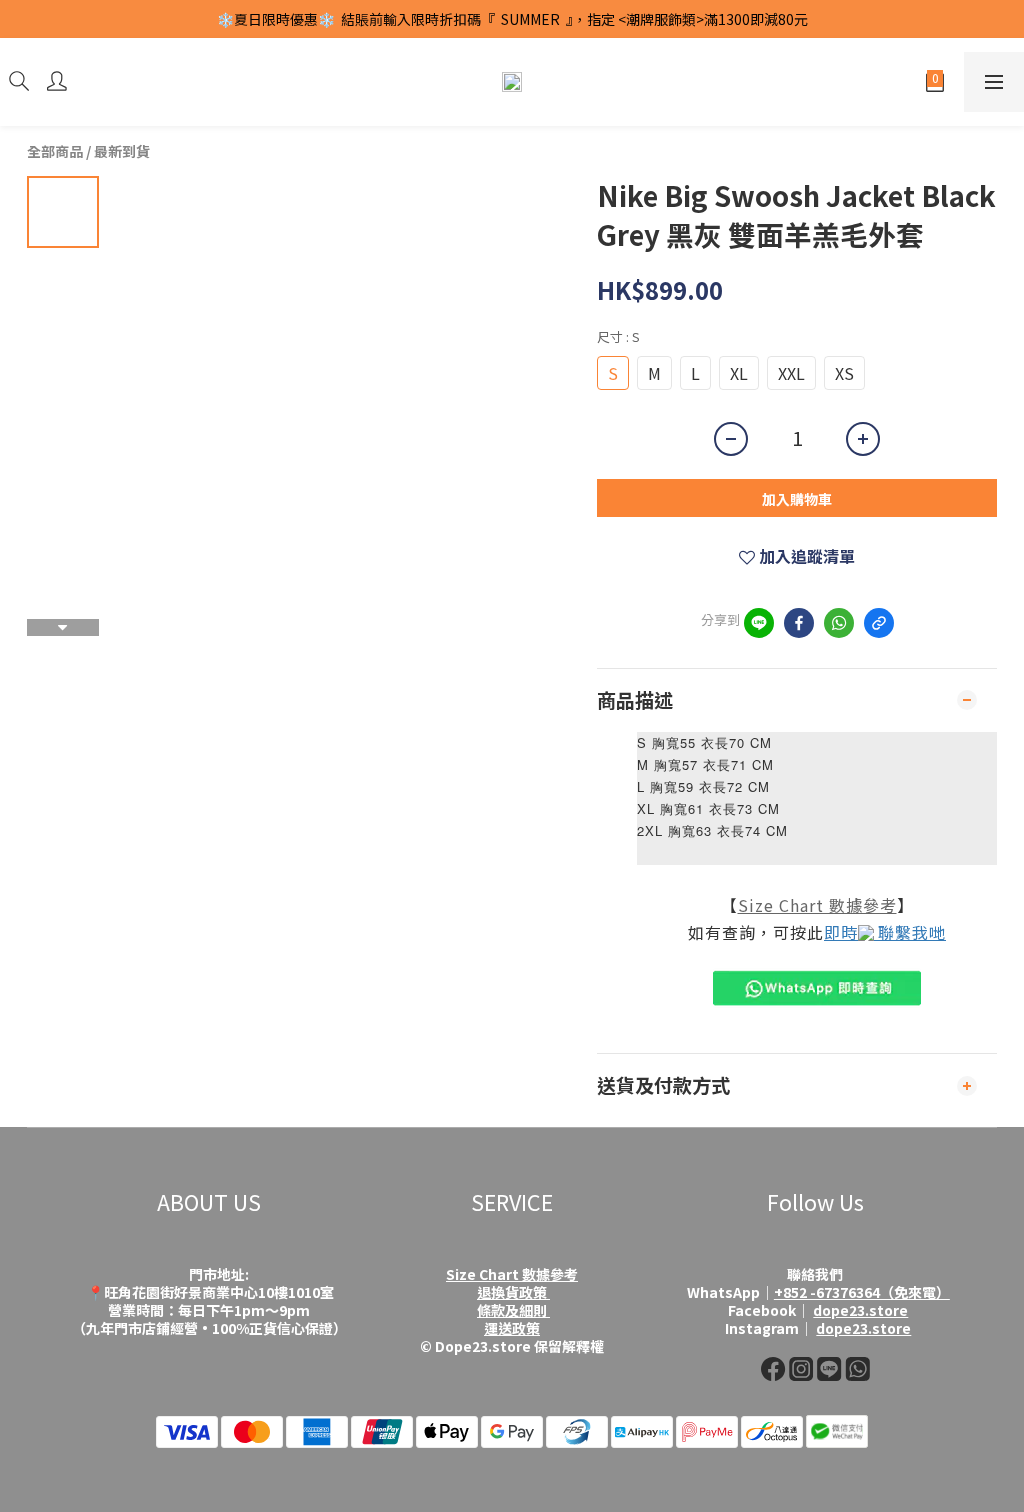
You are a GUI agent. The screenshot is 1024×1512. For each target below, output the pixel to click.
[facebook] (799, 623)
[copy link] (879, 623)
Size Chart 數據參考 (817, 905)
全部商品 (55, 151)
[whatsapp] (839, 623)
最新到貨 (122, 151)
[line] (759, 623)
